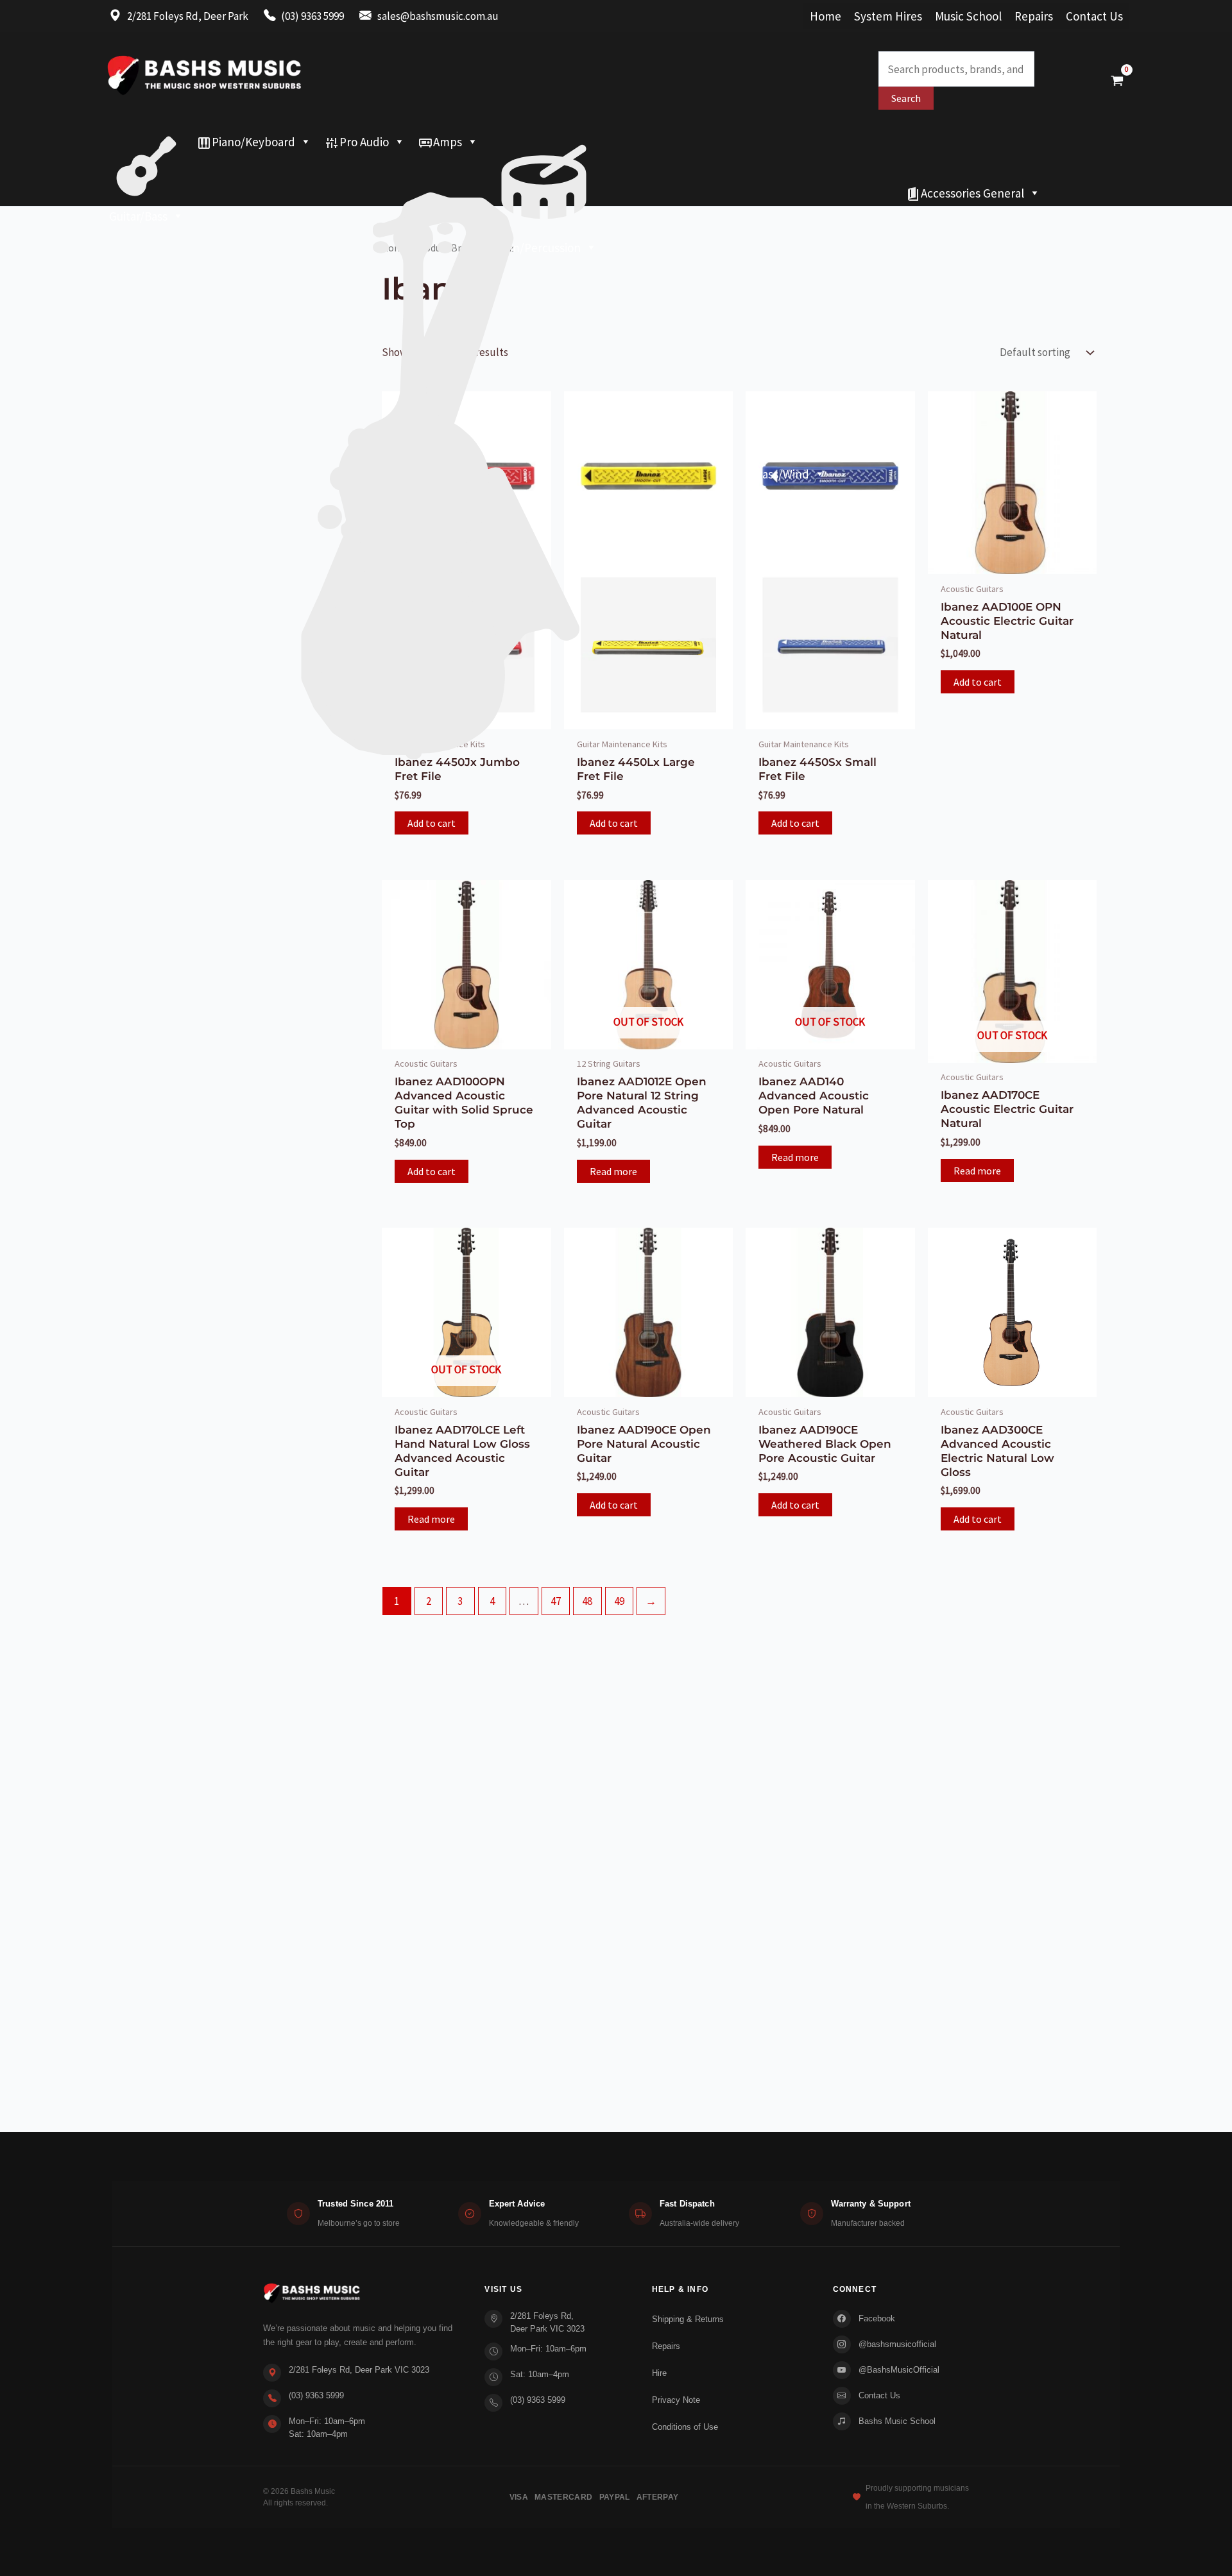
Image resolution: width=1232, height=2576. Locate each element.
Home (826, 16)
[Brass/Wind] (467, 167)
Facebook (877, 2318)
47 (556, 1601)
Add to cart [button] (432, 823)
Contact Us (1094, 16)
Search (906, 98)
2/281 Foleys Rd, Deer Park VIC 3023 (359, 2370)
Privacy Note (676, 2400)
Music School (968, 16)
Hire (659, 2373)
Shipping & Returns (688, 2319)
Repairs (1034, 16)
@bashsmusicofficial (897, 2344)
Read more (613, 1171)
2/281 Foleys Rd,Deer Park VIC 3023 (547, 2322)
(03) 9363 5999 (316, 2395)
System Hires (888, 16)
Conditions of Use (685, 2427)
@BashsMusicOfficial (899, 2370)
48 (587, 1601)
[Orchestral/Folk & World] (501, 193)
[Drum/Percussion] (544, 142)
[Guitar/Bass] (146, 142)
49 (619, 1601)
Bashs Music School (897, 2421)
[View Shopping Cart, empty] (1117, 80)
